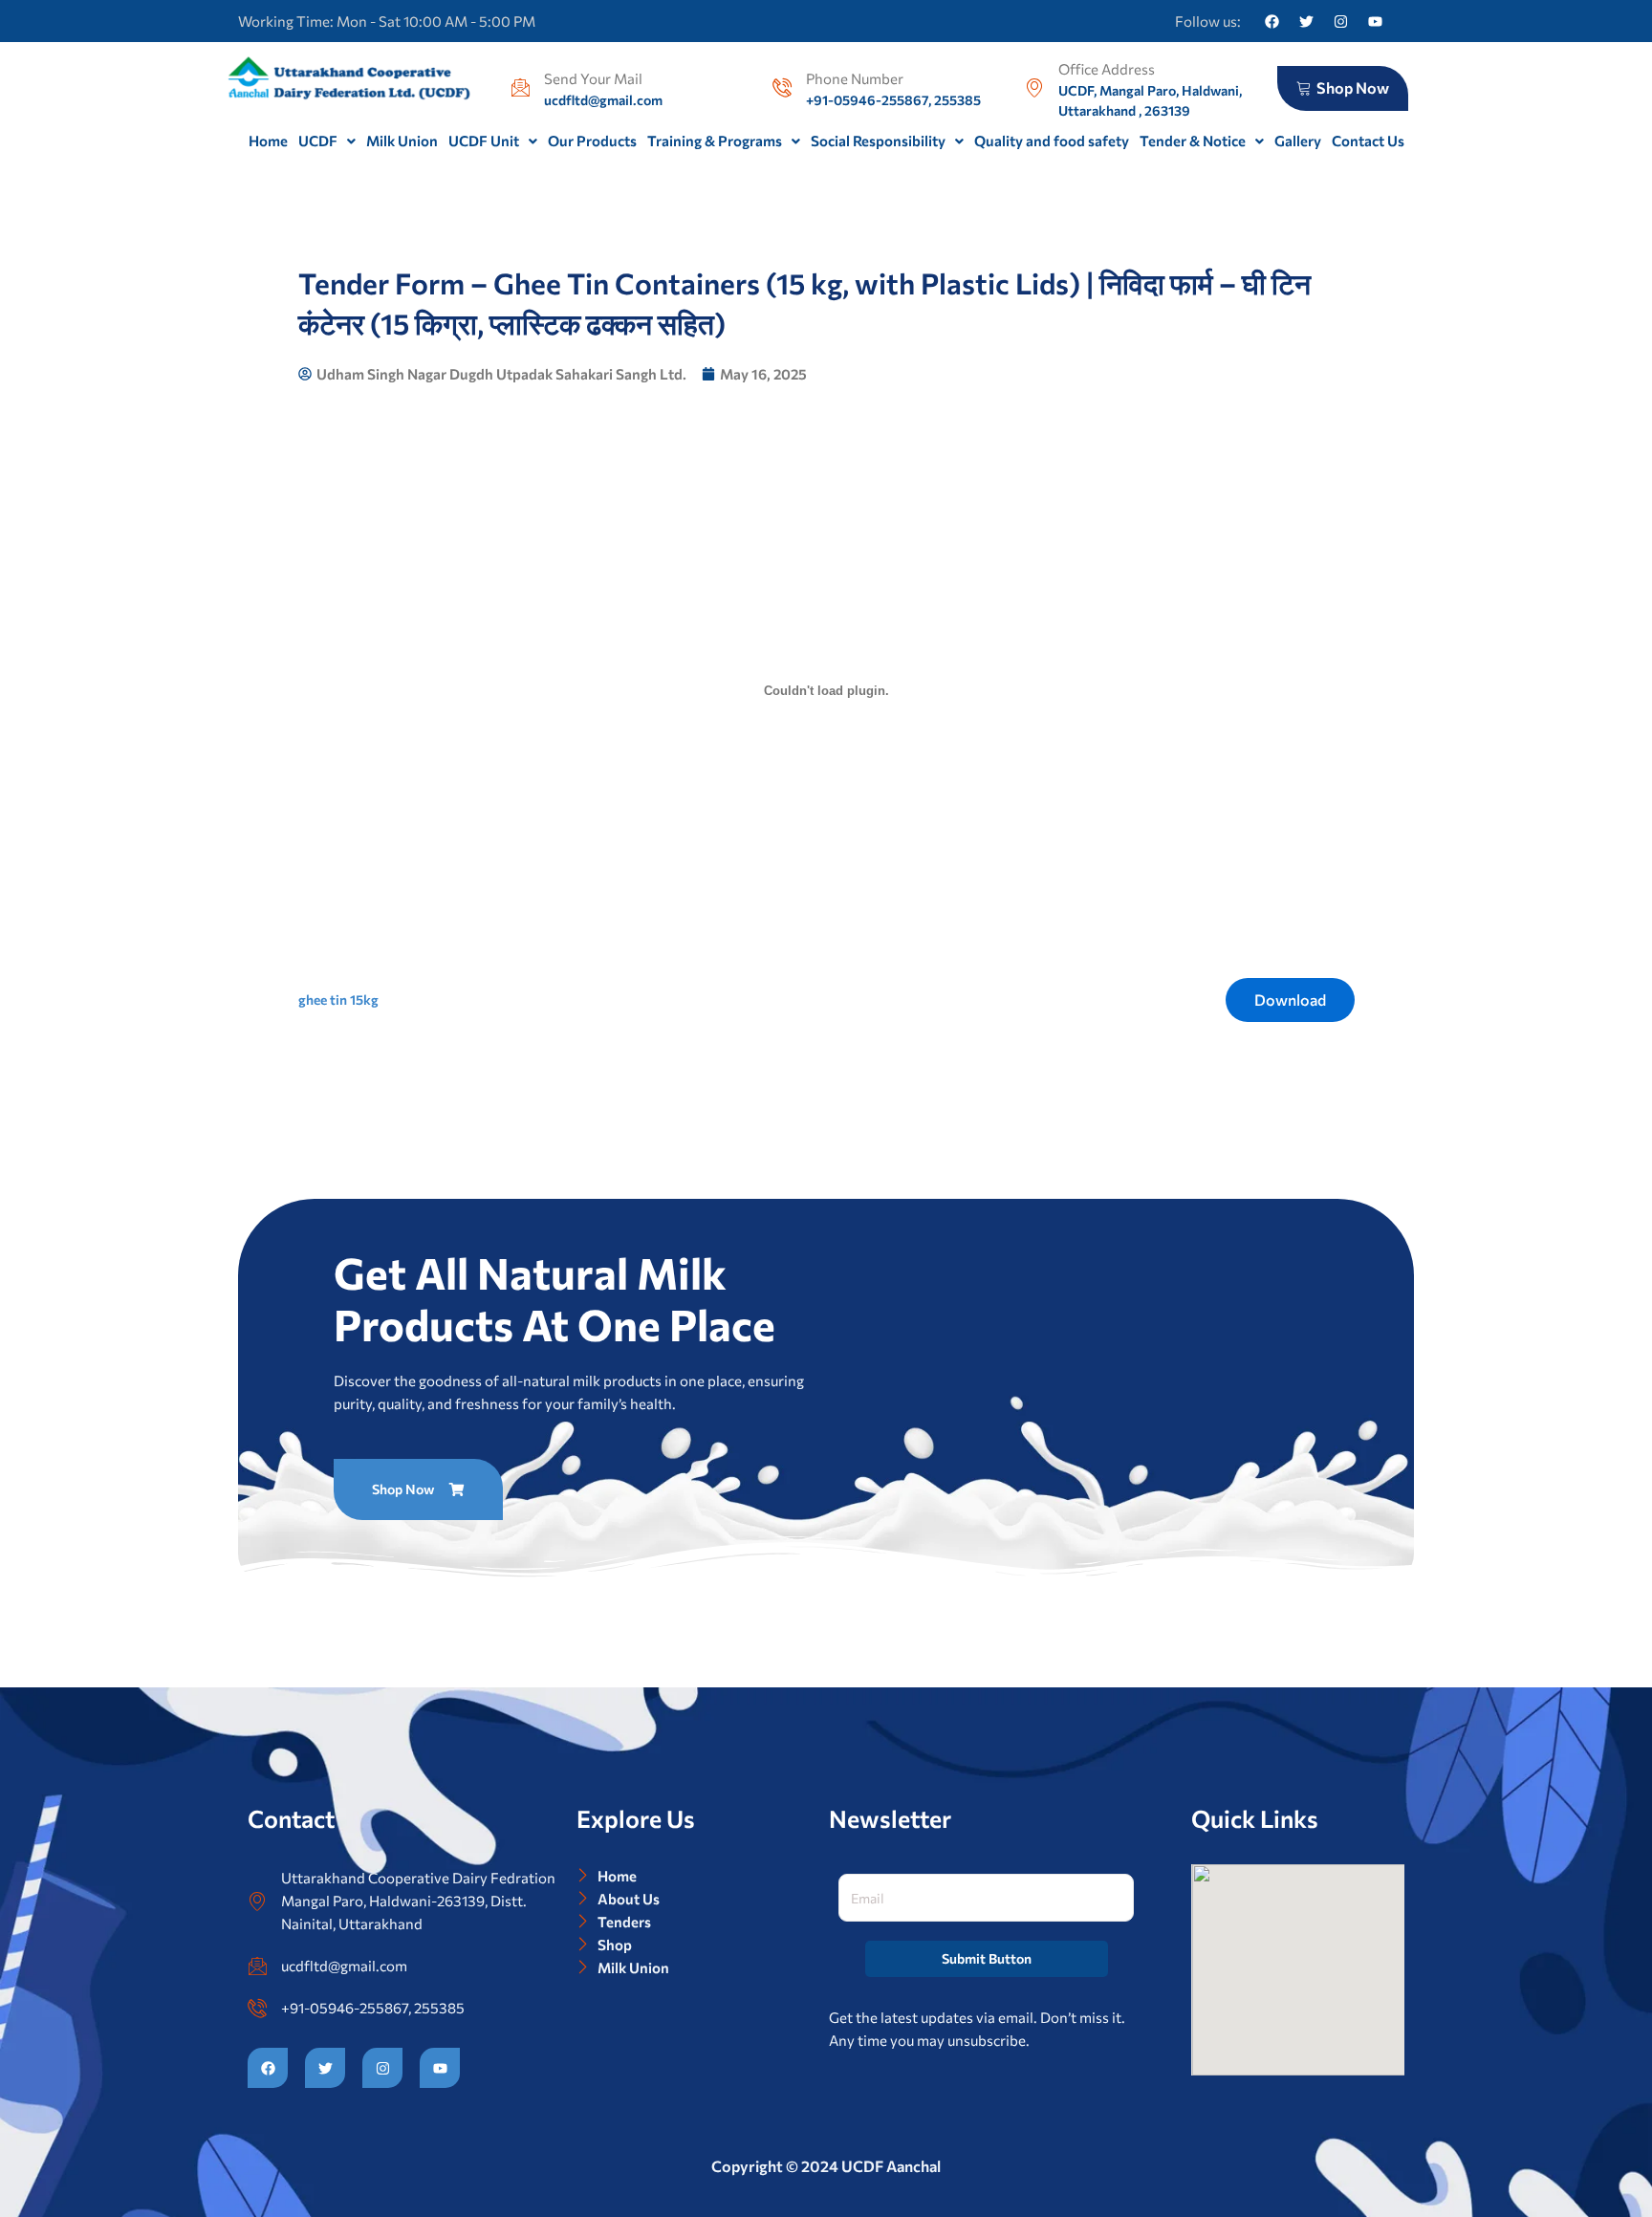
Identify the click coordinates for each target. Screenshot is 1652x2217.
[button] (327, 141)
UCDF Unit (484, 141)
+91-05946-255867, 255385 (373, 2008)
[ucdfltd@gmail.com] (257, 1966)
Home (268, 141)
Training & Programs (715, 141)
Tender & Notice (1193, 141)
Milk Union (402, 141)
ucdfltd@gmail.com (344, 1966)
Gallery (1298, 141)
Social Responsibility (878, 141)
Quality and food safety (1052, 141)
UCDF (318, 141)
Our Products (592, 141)
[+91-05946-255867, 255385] (257, 2008)
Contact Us (1368, 141)
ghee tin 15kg (338, 1000)
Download (1290, 1000)
